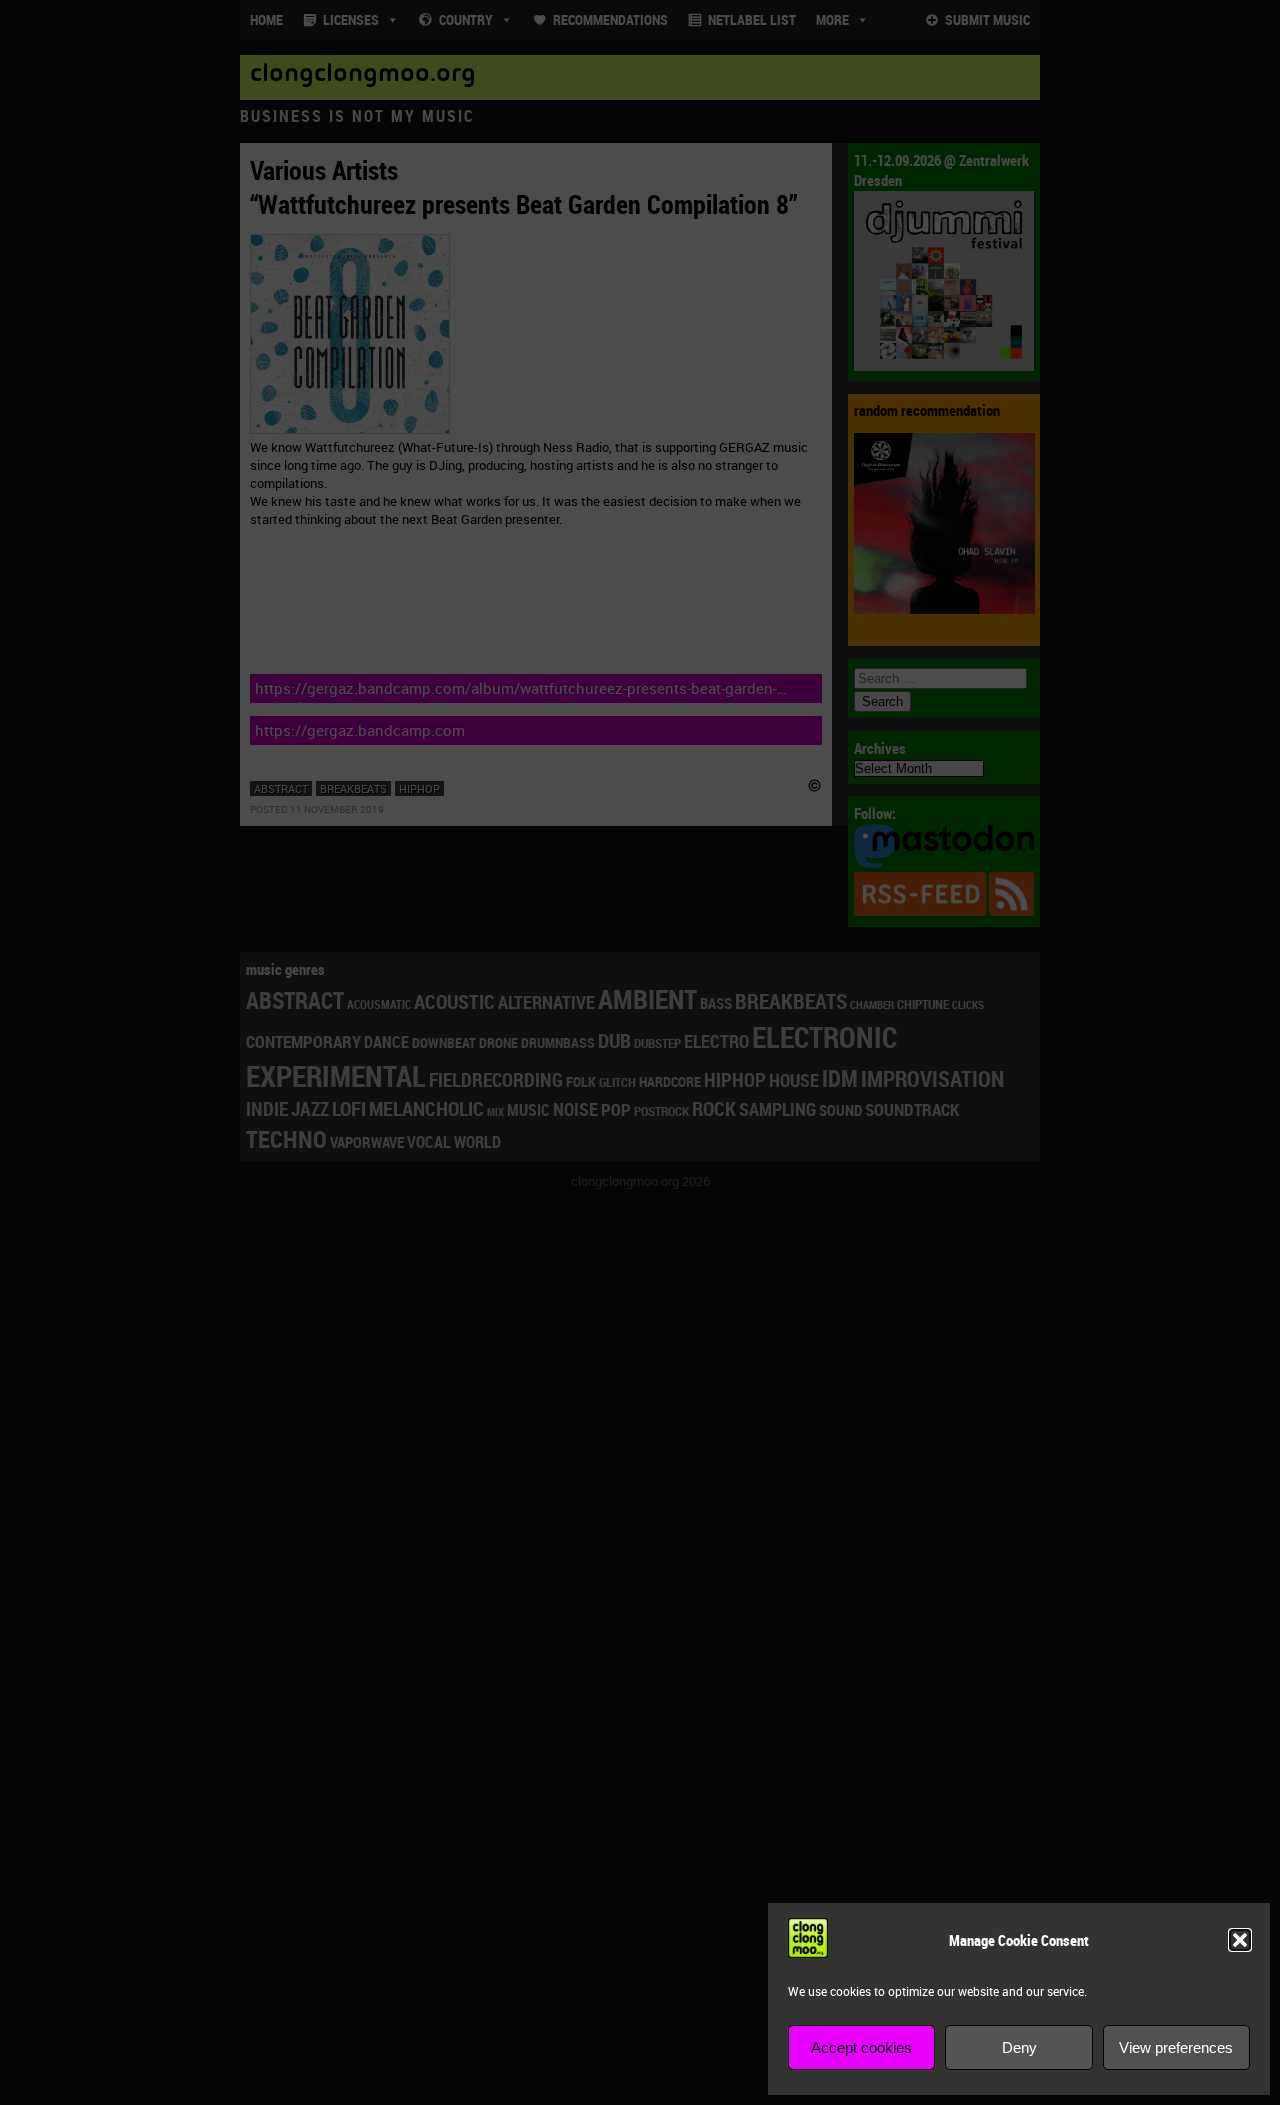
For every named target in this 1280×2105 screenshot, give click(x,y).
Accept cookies (861, 2047)
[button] (1240, 1940)
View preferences (1176, 2047)
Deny (1019, 2047)
